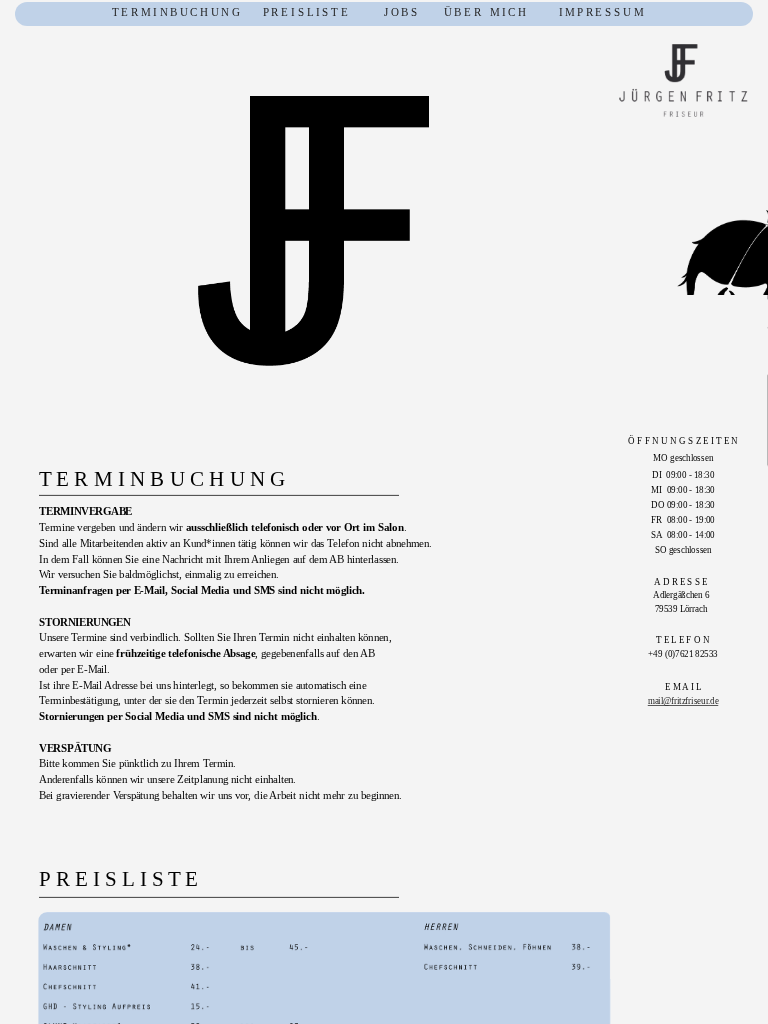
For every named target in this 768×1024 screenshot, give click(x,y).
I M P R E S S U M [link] (601, 12)
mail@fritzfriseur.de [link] (682, 701)
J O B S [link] (382, 12)
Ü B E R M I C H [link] (485, 12)
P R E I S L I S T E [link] (305, 12)
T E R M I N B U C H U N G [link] (176, 12)
